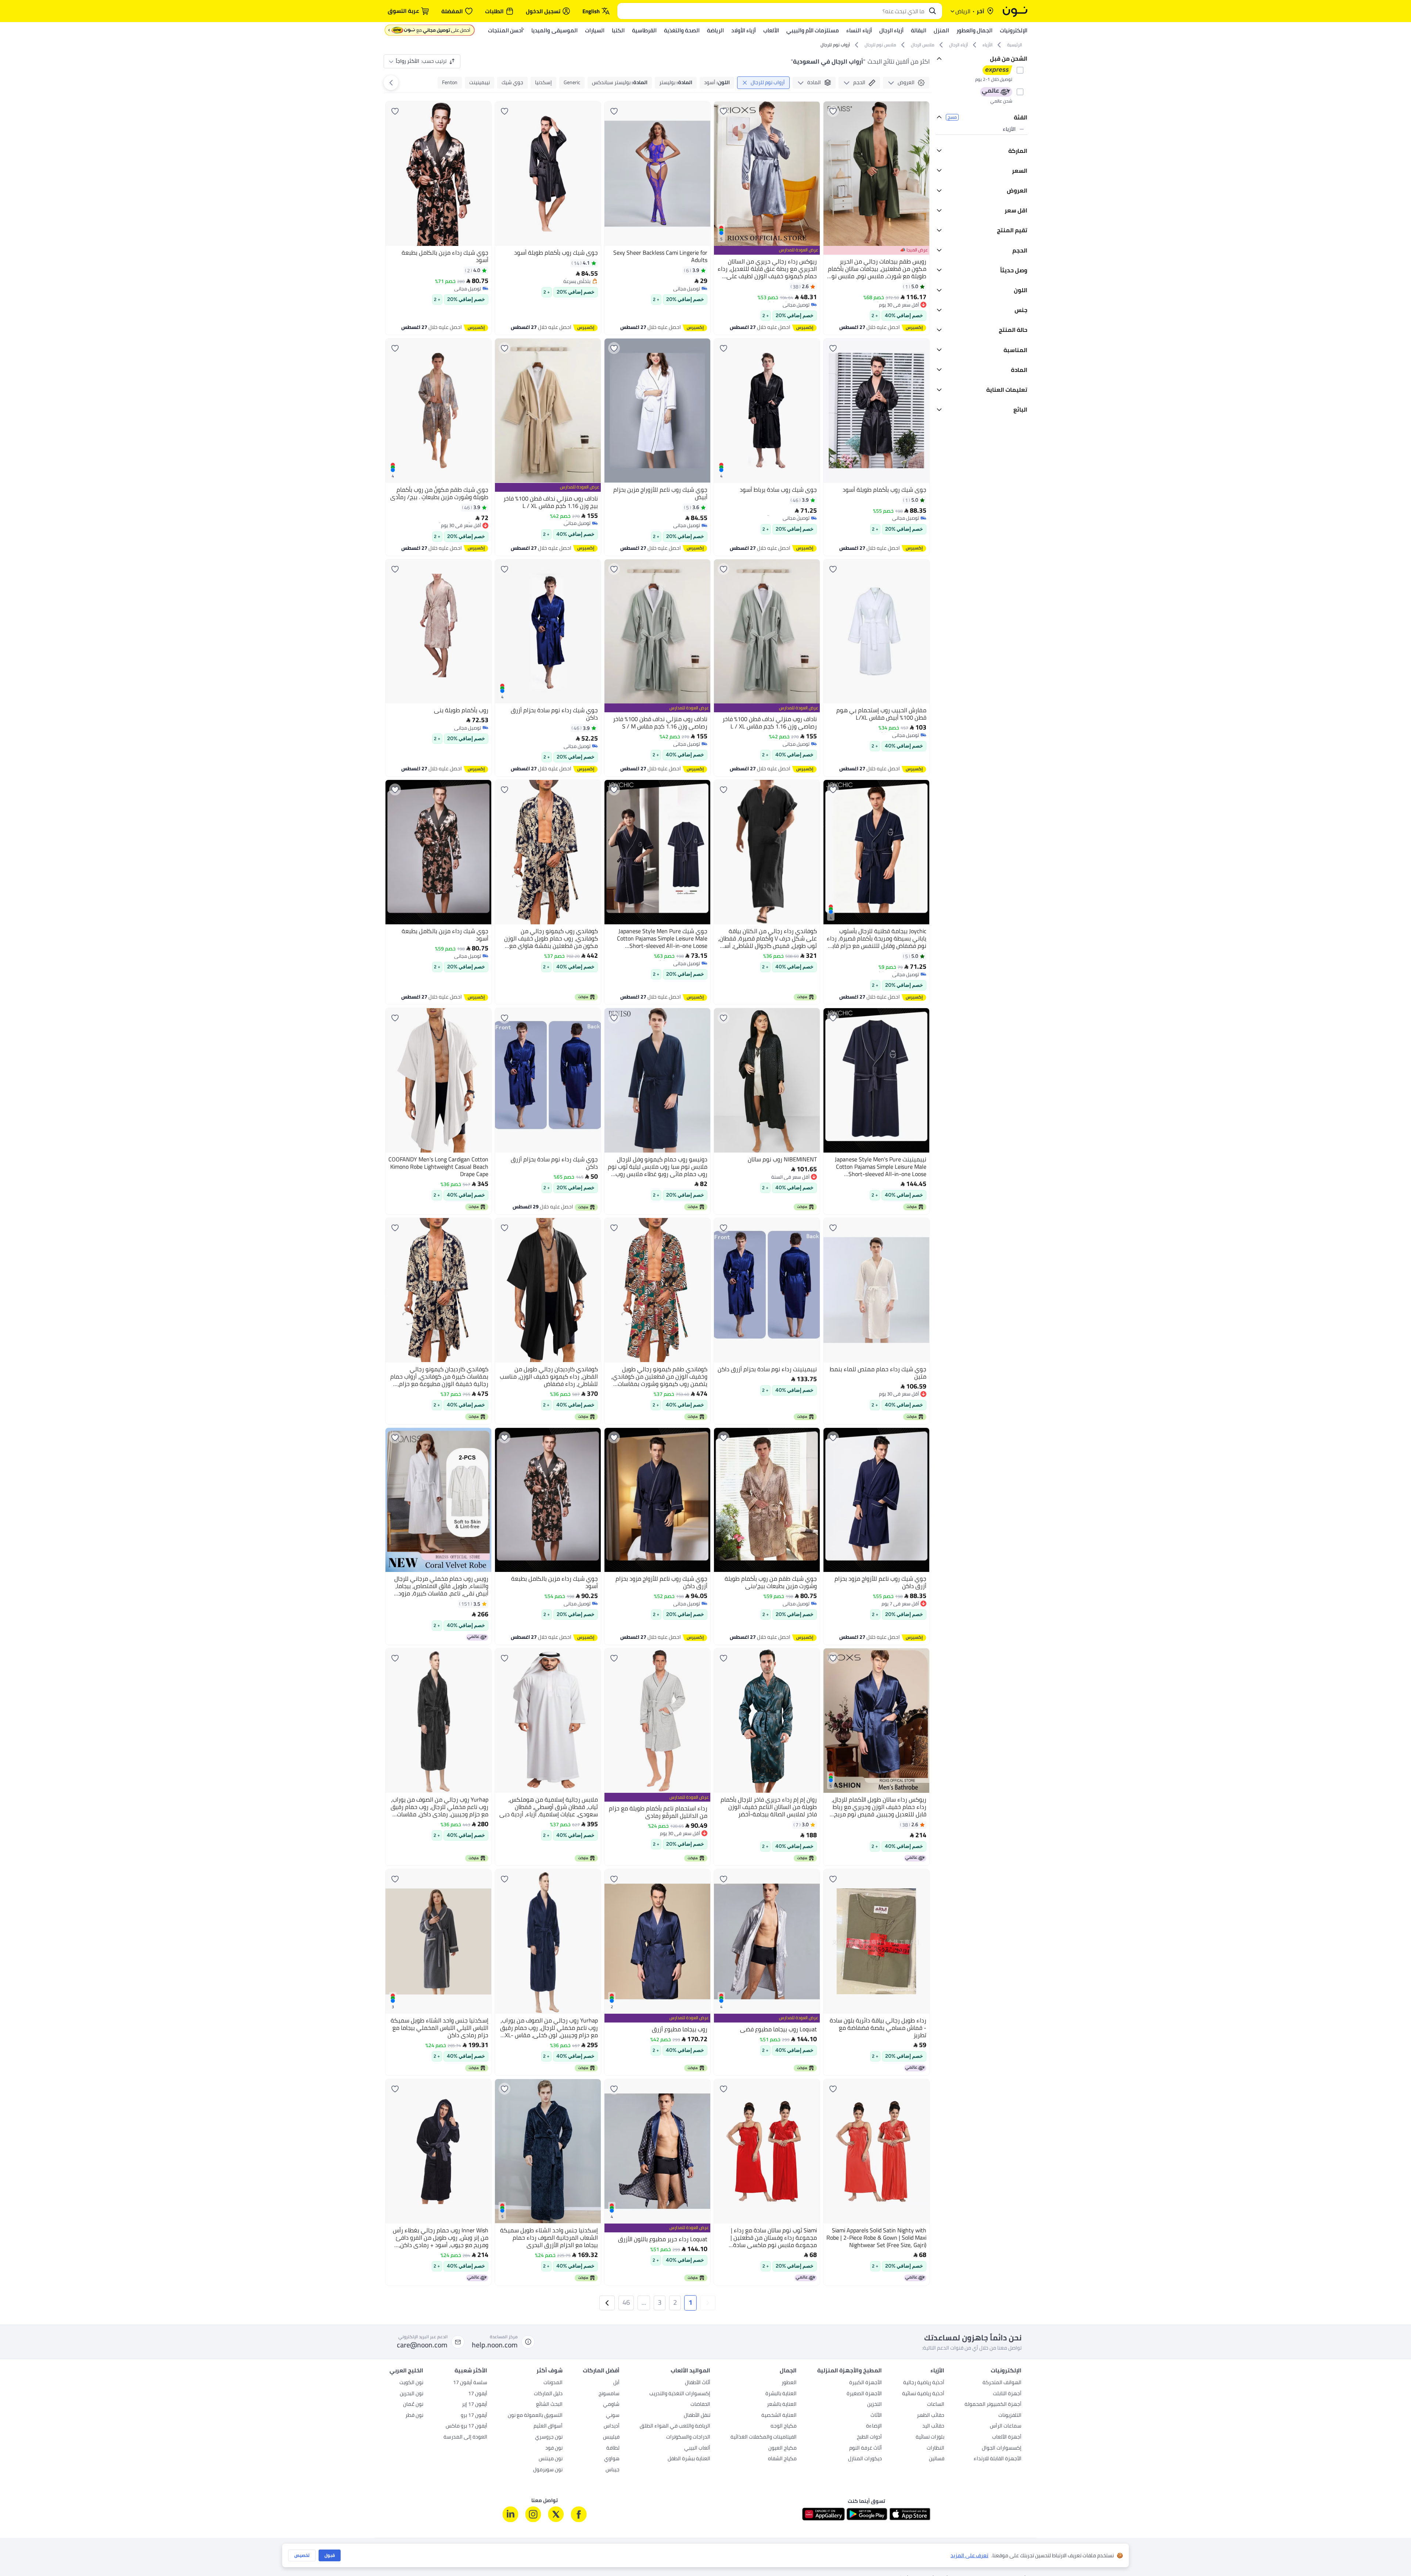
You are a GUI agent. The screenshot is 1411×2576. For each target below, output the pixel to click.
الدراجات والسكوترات (688, 2437)
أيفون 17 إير (475, 2405)
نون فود (554, 2448)
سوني (613, 2416)
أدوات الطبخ (869, 2437)
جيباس (613, 2470)
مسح (952, 117)
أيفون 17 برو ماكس (466, 2426)
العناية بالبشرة (781, 2394)
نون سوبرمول (548, 2470)
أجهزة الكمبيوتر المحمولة (993, 2405)
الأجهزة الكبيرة (866, 2383)
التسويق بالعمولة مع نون (535, 2416)
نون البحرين (412, 2394)
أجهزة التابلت (1007, 2394)
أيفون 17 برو (474, 2416)
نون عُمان (413, 2405)
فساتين (937, 2459)
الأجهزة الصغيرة (864, 2394)
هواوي (612, 2459)
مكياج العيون (782, 2448)
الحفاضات (700, 2405)
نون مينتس (551, 2459)
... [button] (644, 2302)
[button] (708, 2303)
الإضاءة (874, 2426)
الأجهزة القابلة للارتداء (998, 2459)
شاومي (611, 2405)
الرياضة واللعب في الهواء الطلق (675, 2426)
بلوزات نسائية (930, 2437)
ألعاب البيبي (697, 2448)
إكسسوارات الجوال (1002, 2448)
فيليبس (611, 2437)
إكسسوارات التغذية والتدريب (680, 2394)
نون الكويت (411, 2383)
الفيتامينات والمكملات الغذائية (764, 2437)
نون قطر (414, 2416)
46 (626, 2302)
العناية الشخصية (779, 2416)
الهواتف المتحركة (1002, 2383)
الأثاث (876, 2416)
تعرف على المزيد (970, 2556)
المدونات (553, 2383)
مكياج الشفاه (782, 2459)
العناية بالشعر (782, 2405)
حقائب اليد (933, 2426)
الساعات (936, 2405)
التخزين (875, 2405)
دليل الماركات (548, 2394)
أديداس (612, 2426)
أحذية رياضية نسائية (923, 2394)
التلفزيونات (1010, 2416)
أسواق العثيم (548, 2426)
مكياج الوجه (784, 2426)
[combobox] (772, 11)
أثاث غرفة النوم (866, 2448)
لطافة (613, 2448)
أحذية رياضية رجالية (924, 2383)
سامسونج (609, 2394)
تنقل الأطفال (697, 2416)
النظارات (936, 2448)
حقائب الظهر (931, 2416)
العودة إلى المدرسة (465, 2437)
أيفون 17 (478, 2394)
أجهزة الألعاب (1007, 2437)
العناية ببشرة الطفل (689, 2459)
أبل (616, 2383)
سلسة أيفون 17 (470, 2383)
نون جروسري (549, 2437)
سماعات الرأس (1006, 2426)
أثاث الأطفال (698, 2383)
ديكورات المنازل (865, 2459)
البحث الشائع (549, 2405)
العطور (789, 2383)
